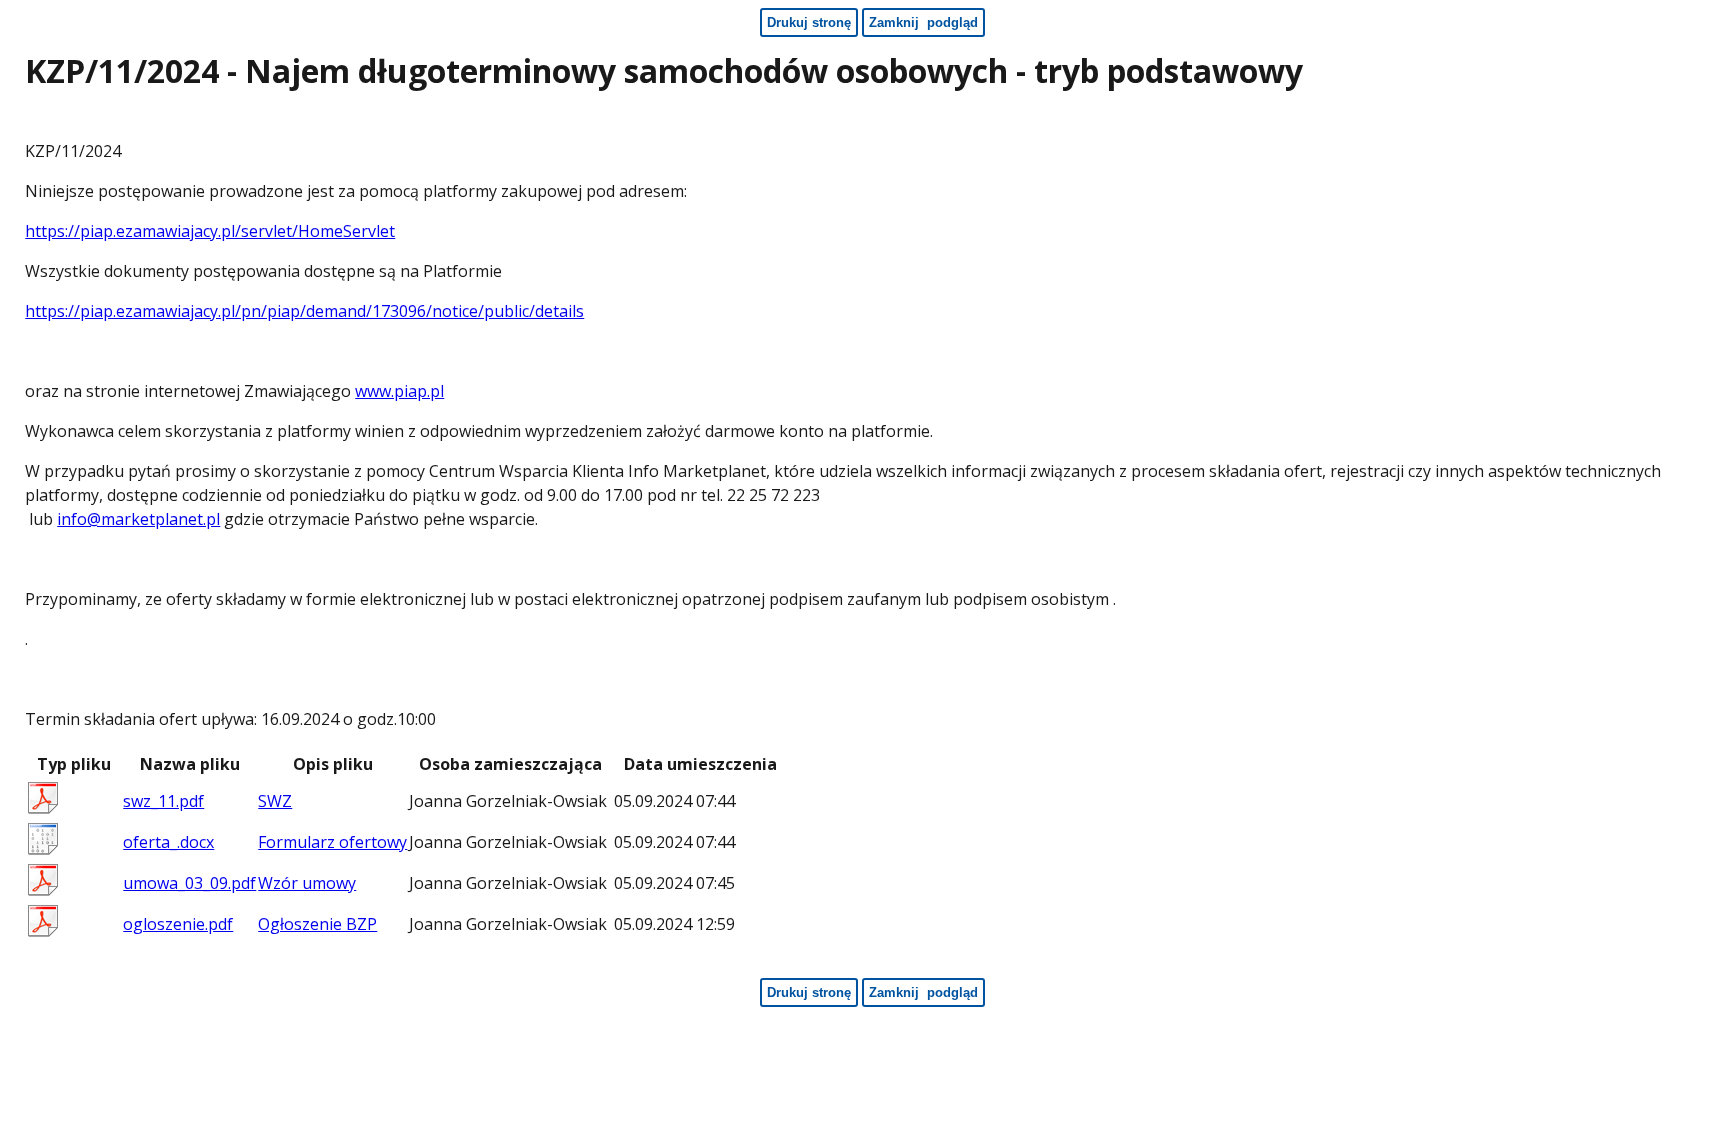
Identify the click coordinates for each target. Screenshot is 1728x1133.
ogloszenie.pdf (178, 924)
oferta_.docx (168, 842)
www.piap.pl (399, 391)
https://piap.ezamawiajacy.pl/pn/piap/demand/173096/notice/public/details (304, 311)
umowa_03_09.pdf (189, 883)
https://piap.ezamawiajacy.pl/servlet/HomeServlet (210, 231)
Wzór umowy (307, 883)
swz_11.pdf (163, 801)
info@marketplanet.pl (138, 519)
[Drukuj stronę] (1711, 76)
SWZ (275, 801)
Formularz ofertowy (332, 842)
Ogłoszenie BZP (317, 924)
